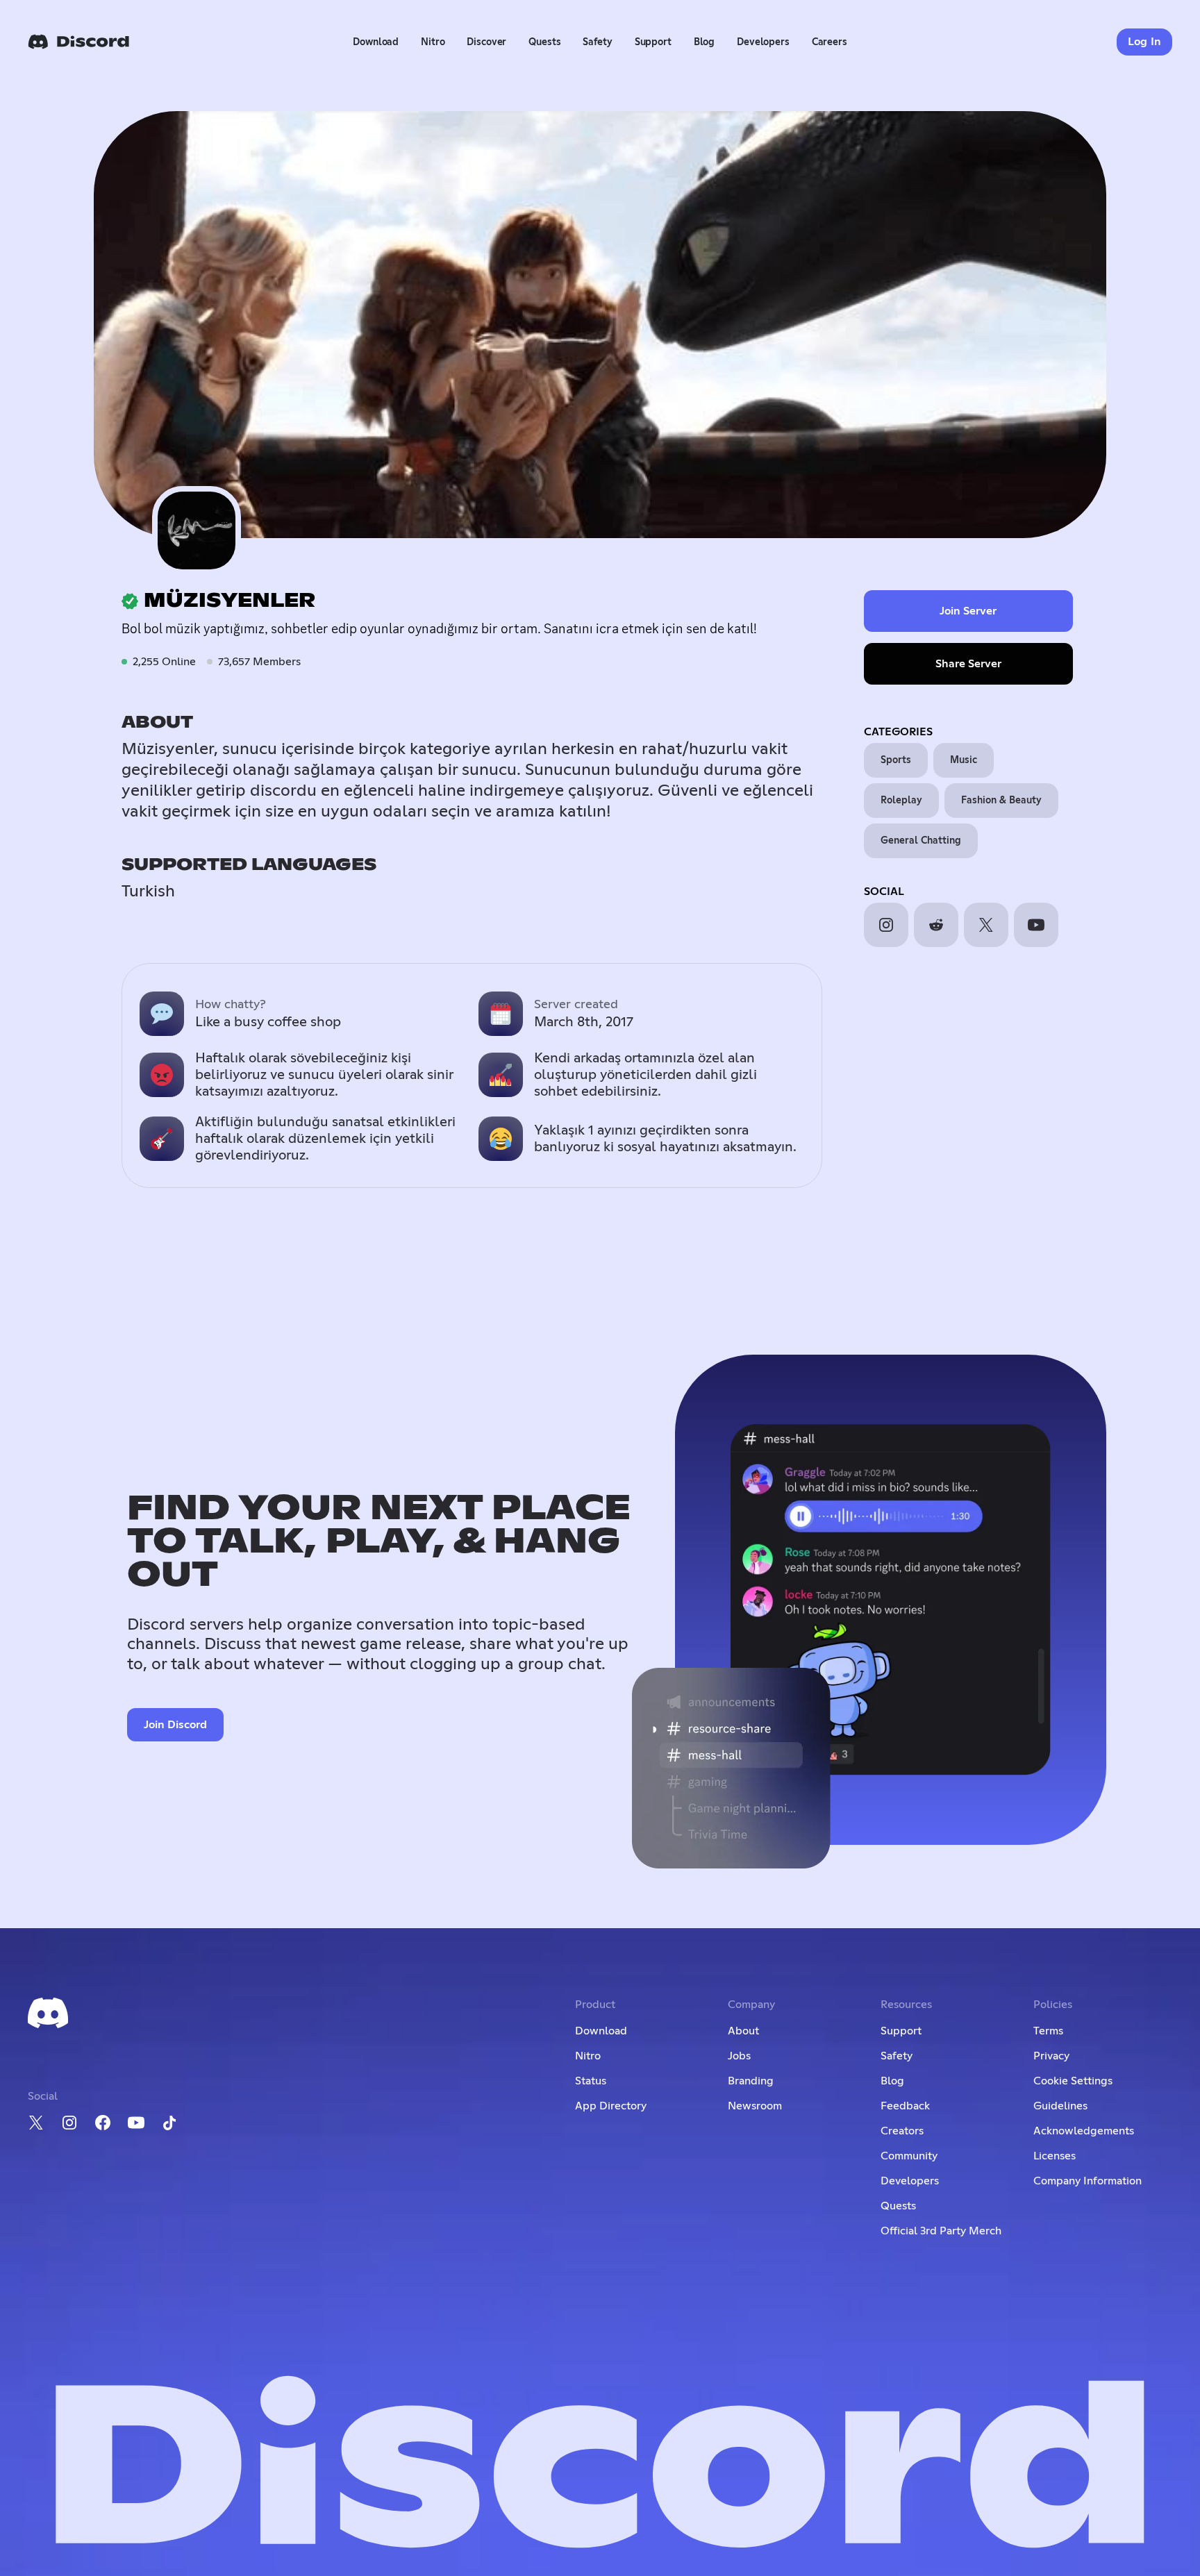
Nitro (433, 42)
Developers (763, 42)
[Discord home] (78, 42)
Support (653, 42)
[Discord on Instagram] (69, 2123)
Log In (1145, 42)
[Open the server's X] (986, 925)
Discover (486, 42)
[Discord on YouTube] (136, 2123)
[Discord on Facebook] (103, 2123)
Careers (830, 42)
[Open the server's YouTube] (1036, 925)
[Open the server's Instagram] (886, 925)
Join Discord (175, 1725)
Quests (544, 42)
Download (376, 42)
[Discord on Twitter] (36, 2123)
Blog (704, 42)
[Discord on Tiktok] (169, 2123)
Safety (597, 42)
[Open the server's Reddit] (936, 925)
